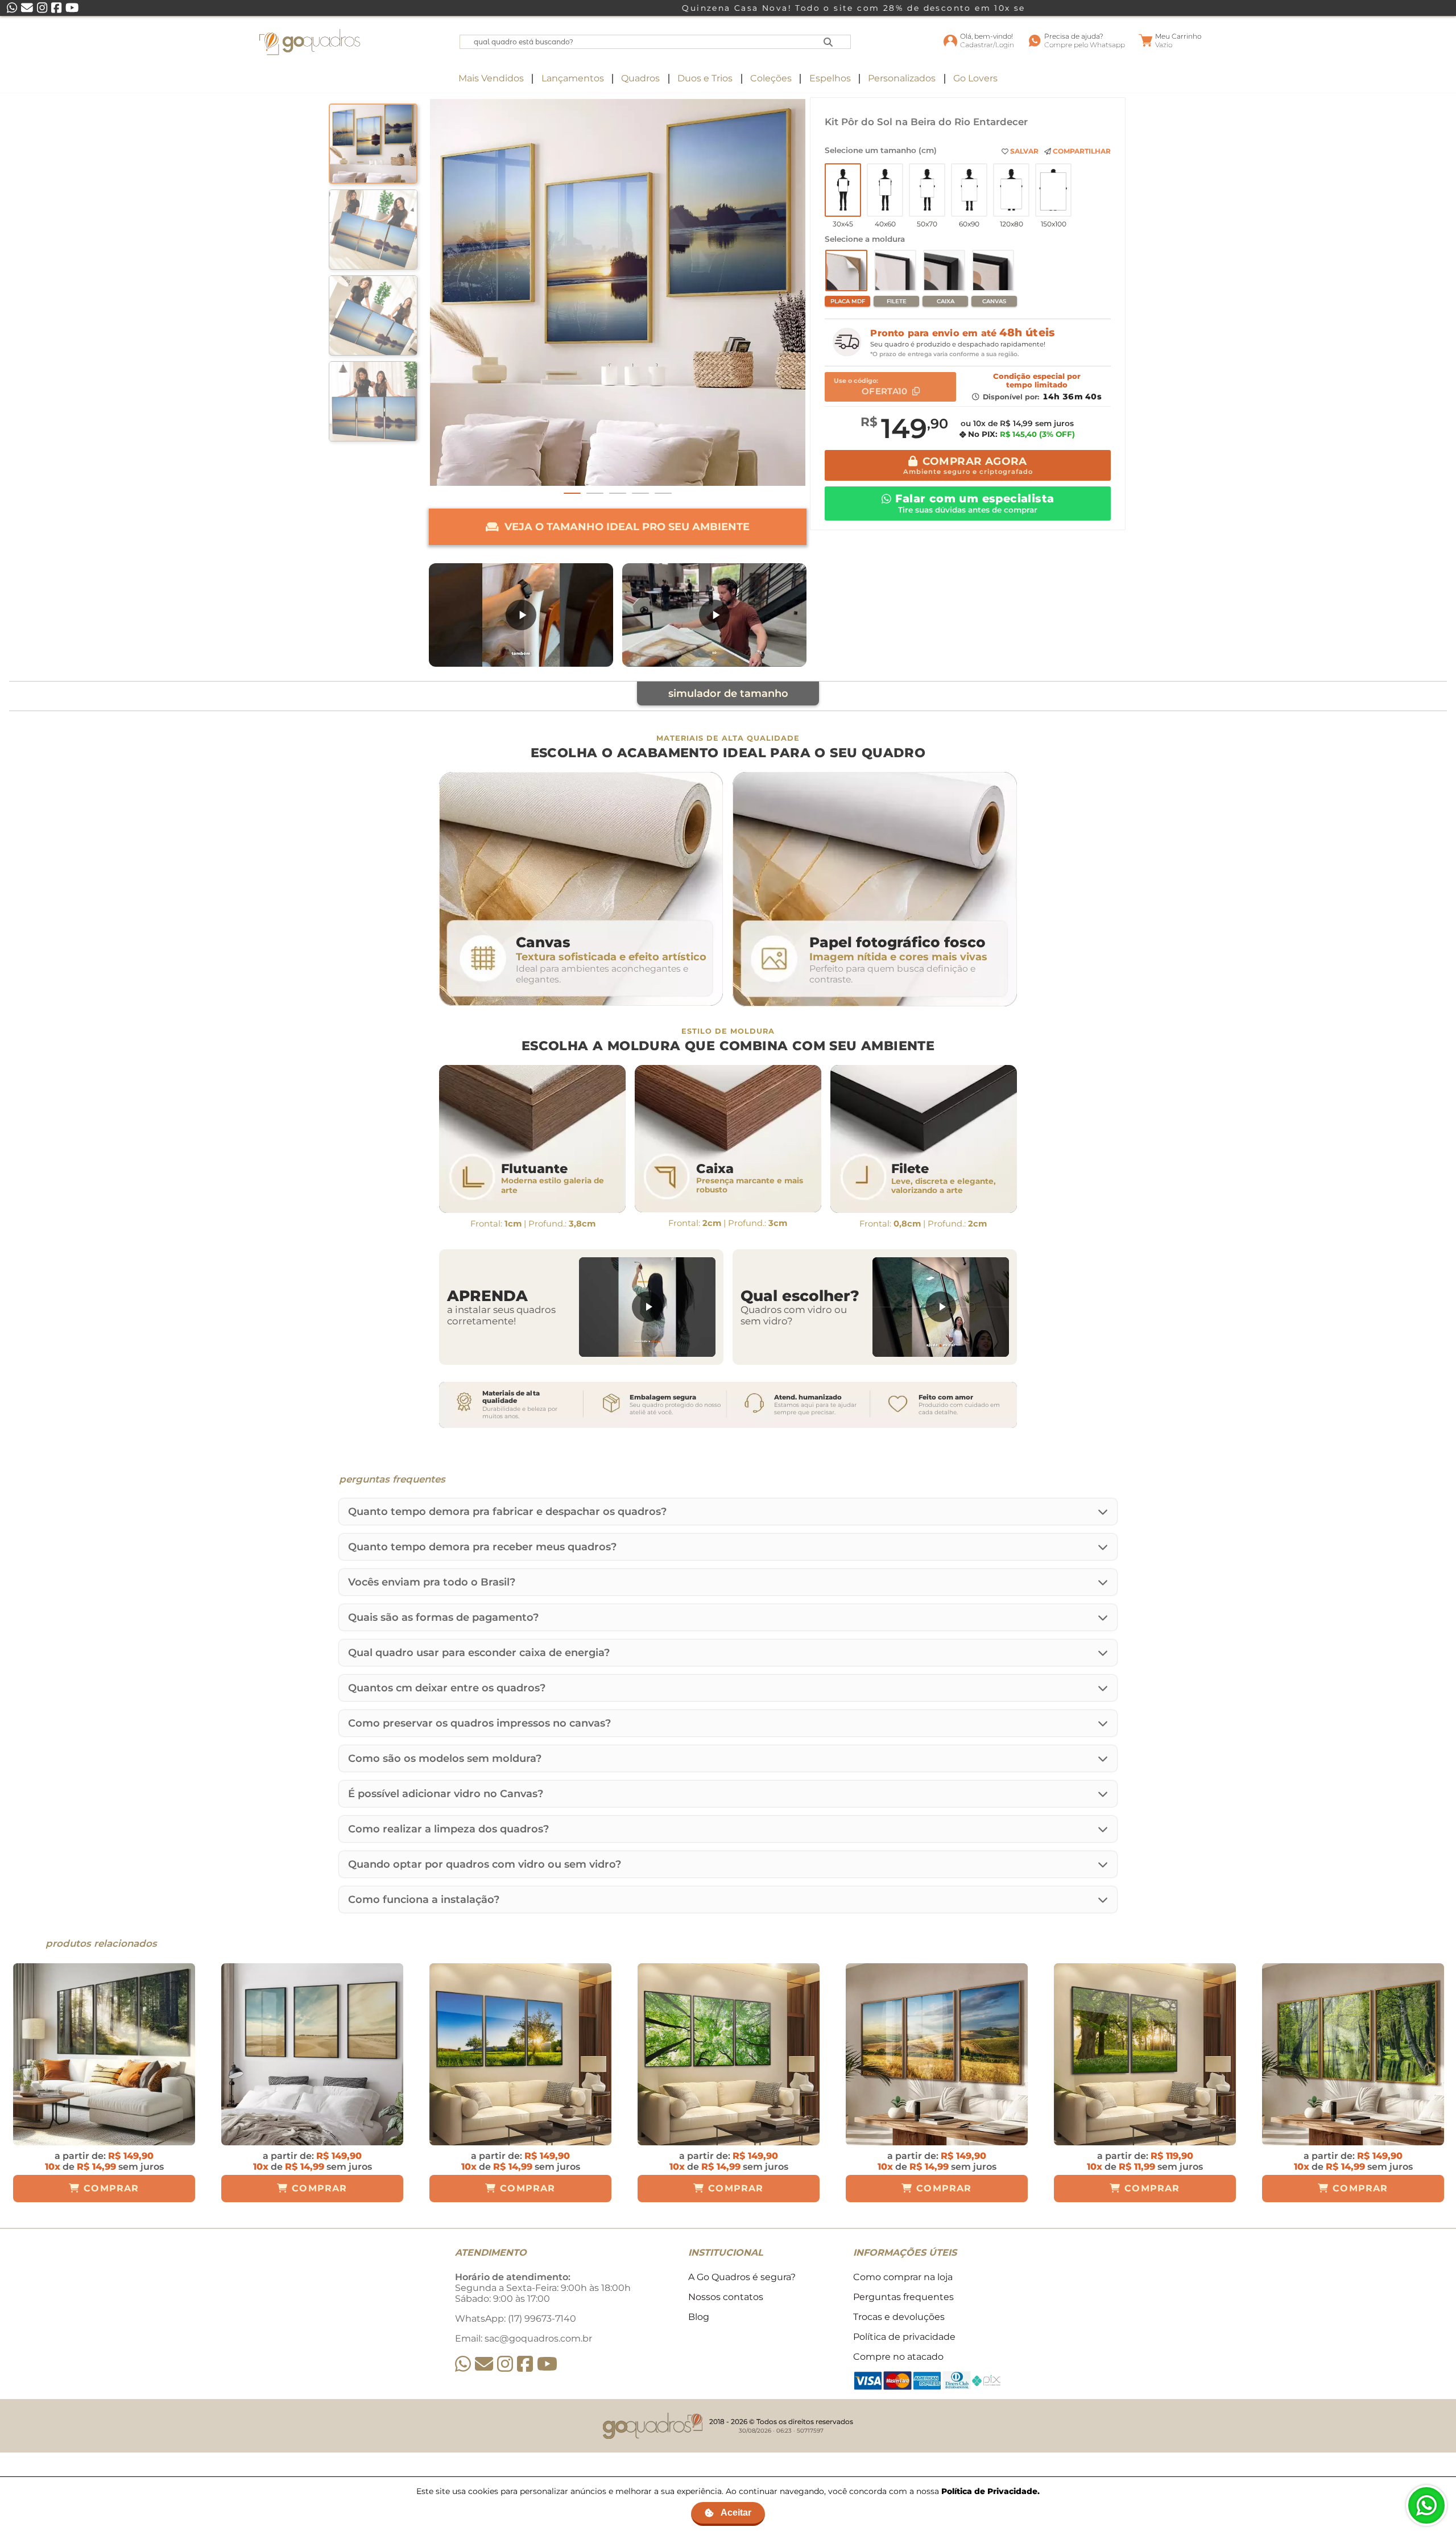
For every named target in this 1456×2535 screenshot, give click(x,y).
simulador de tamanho (728, 693)
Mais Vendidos (491, 78)
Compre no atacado (898, 2357)
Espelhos (830, 78)
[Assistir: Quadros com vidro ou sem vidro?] (941, 1307)
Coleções (771, 78)
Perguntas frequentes (903, 2297)
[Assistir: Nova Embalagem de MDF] (521, 615)
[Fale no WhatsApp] (1426, 2505)
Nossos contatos (726, 2297)
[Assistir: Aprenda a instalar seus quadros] (647, 1307)
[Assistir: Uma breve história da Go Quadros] (714, 615)
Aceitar (736, 2513)
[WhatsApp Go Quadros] (463, 2364)
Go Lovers (975, 78)
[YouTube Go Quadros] (547, 2364)
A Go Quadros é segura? (742, 2277)
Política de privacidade (904, 2337)
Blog (699, 2317)
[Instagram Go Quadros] (505, 2364)
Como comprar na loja (903, 2277)
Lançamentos (573, 78)
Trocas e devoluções (899, 2317)
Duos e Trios (705, 78)
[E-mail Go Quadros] (484, 2364)
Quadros (640, 78)
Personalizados (902, 78)
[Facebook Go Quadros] (525, 2364)
